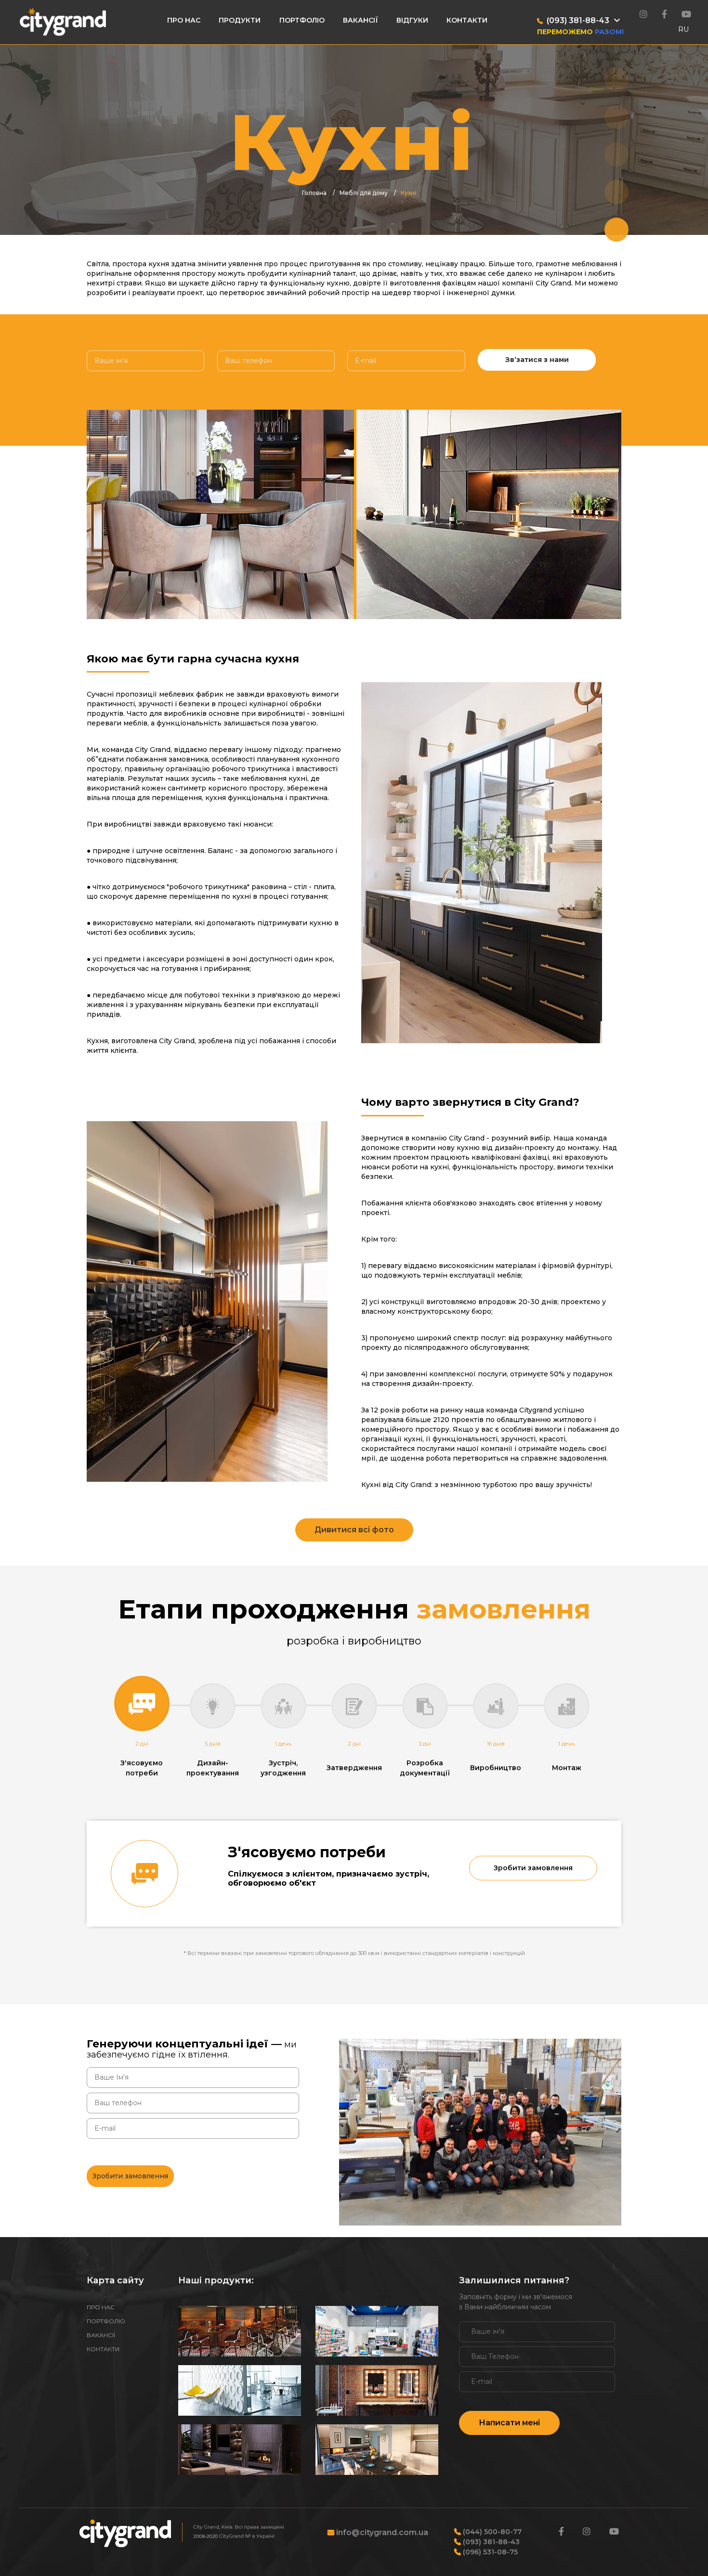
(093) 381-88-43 (490, 2542)
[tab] (142, 1727)
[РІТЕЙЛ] (377, 2331)
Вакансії (361, 20)
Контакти (467, 20)
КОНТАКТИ (103, 2349)
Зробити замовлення (533, 1868)
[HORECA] (240, 2331)
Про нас (184, 20)
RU (683, 29)
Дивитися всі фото (354, 1530)
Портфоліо (302, 20)
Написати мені (509, 2423)
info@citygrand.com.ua (381, 2532)
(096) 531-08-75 (489, 2552)
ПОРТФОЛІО (106, 2321)
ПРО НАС (101, 2307)
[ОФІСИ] (240, 2390)
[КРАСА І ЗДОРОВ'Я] (377, 2390)
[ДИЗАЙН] (377, 2450)
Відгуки (412, 20)
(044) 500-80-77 (491, 2532)
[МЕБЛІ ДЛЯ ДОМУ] (240, 2450)
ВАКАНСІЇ (101, 2335)
